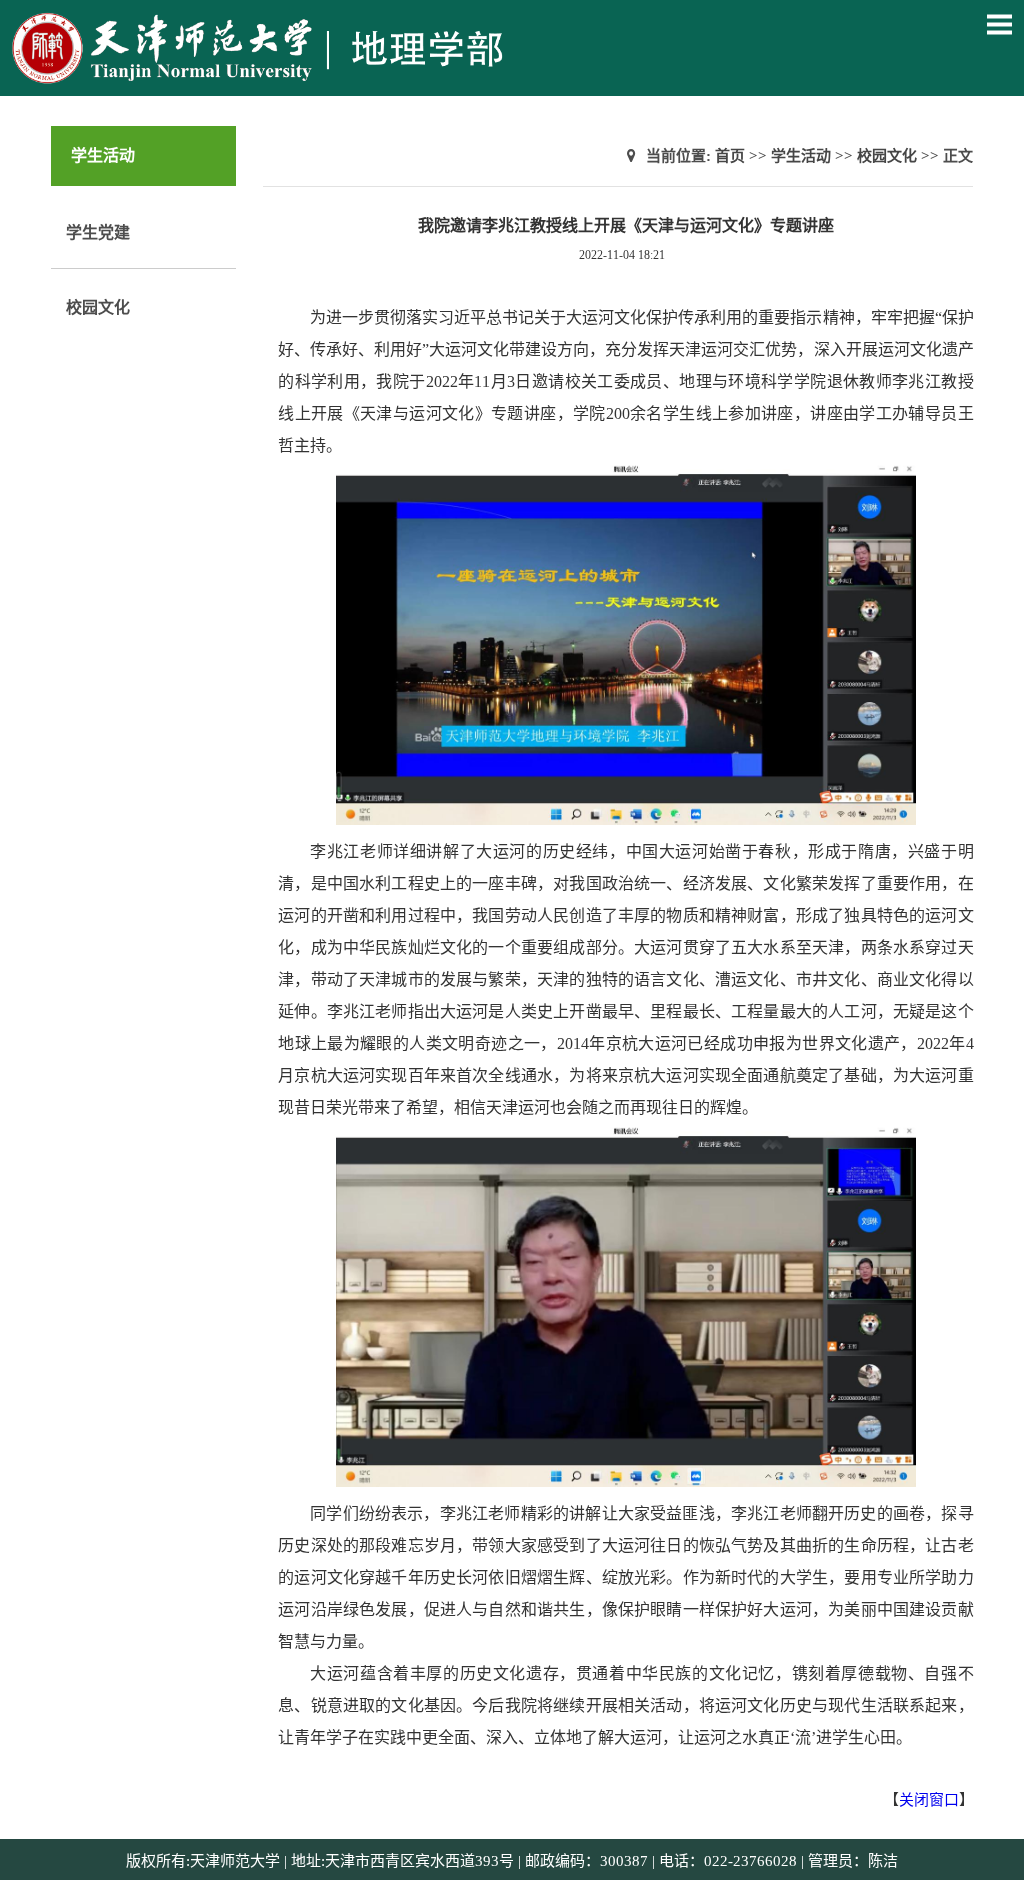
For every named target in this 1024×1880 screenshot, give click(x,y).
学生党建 (98, 232)
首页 (730, 156)
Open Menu (999, 24)
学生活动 (801, 156)
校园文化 (98, 307)
